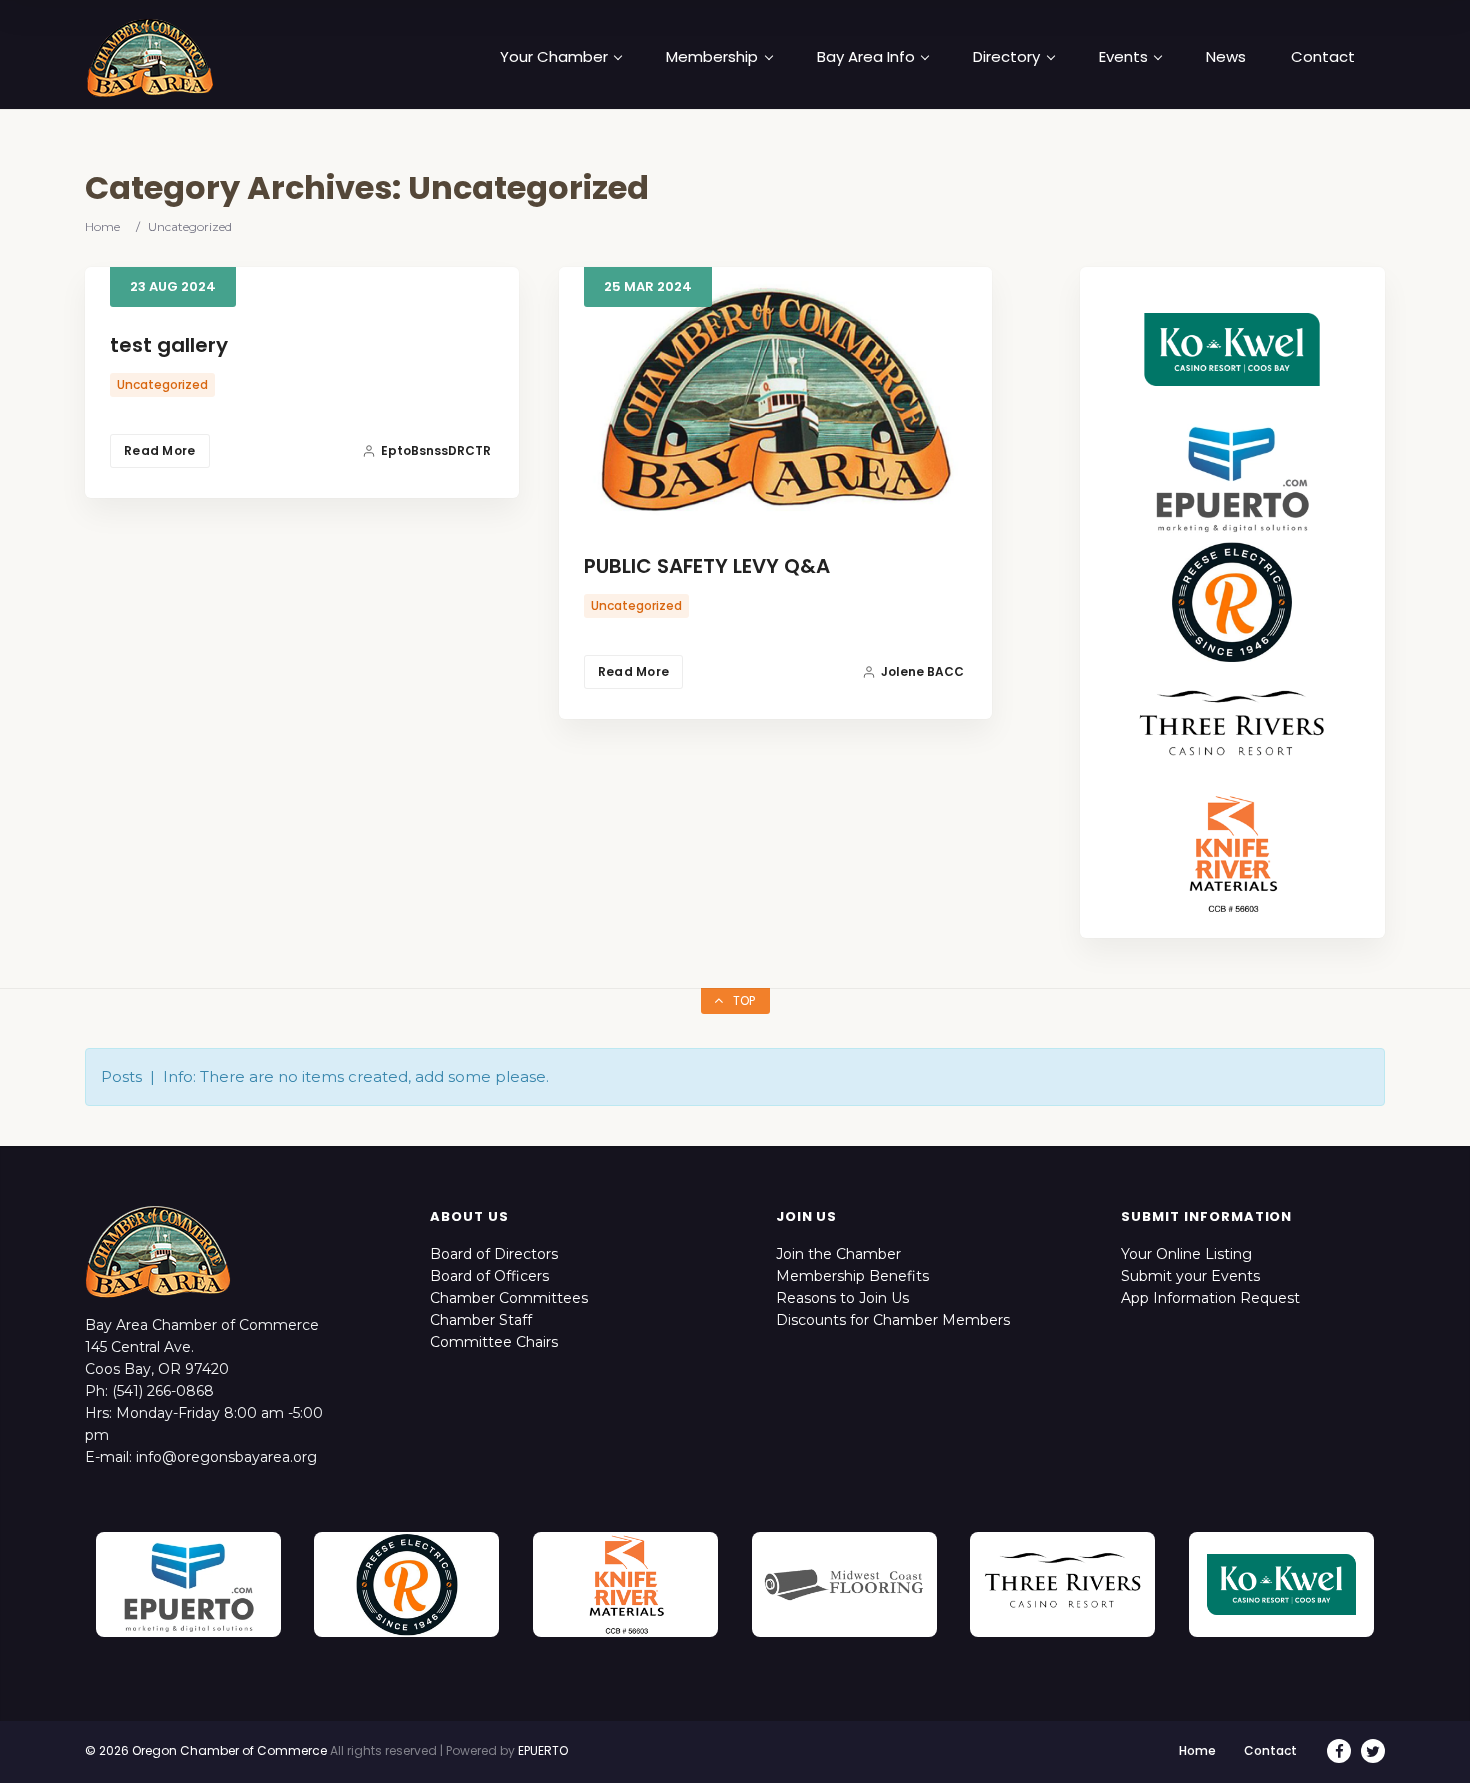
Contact (1323, 57)
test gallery (169, 345)
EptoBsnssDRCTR (436, 450)
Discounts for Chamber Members (893, 1320)
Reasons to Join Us (842, 1298)
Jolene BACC (922, 671)
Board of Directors (494, 1254)
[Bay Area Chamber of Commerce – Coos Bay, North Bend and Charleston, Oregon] (150, 57)
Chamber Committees (509, 1298)
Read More (160, 450)
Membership (712, 57)
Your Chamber (554, 57)
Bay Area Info (866, 57)
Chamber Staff (481, 1320)
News (1226, 57)
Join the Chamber (838, 1254)
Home (102, 226)
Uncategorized (162, 384)
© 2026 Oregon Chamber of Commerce (206, 1750)
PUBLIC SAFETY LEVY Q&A (707, 566)
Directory (1006, 57)
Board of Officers (489, 1276)
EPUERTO (543, 1750)
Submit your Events (1190, 1276)
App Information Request (1210, 1298)
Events (1123, 57)
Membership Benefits (852, 1276)
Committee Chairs (494, 1342)
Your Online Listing (1186, 1254)
